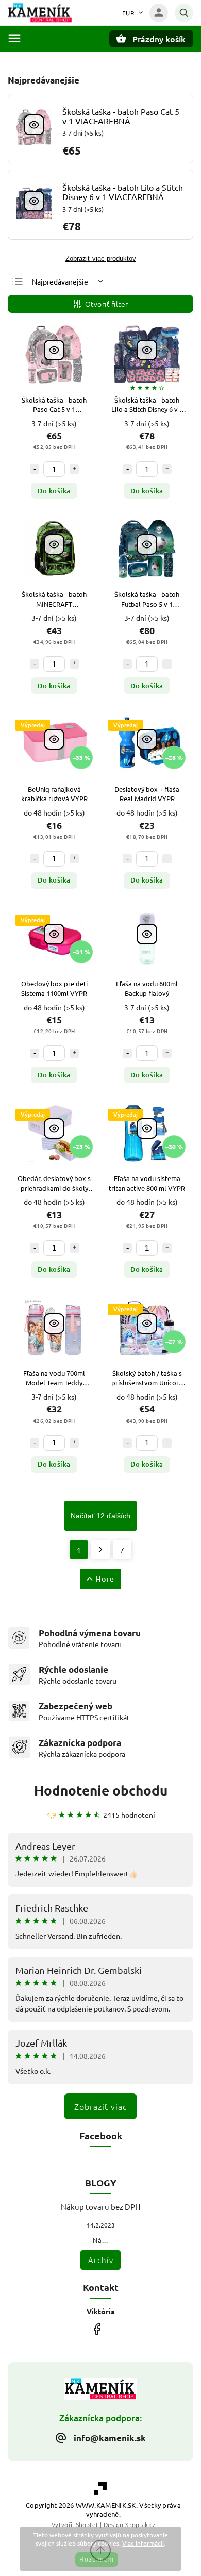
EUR (129, 13)
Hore (105, 1579)
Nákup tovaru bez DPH (101, 2207)
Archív (101, 2260)
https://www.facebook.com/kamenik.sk (97, 2329)
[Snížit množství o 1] (35, 469)
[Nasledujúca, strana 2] (101, 1550)
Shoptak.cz (140, 2524)
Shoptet (87, 2524)
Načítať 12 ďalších (100, 1516)
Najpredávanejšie (60, 281)
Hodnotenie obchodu (101, 1790)
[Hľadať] (184, 13)
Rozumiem (97, 2560)
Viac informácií (143, 2543)
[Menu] (14, 38)
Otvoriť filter (107, 304)
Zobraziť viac (100, 2106)
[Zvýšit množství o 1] (74, 469)
